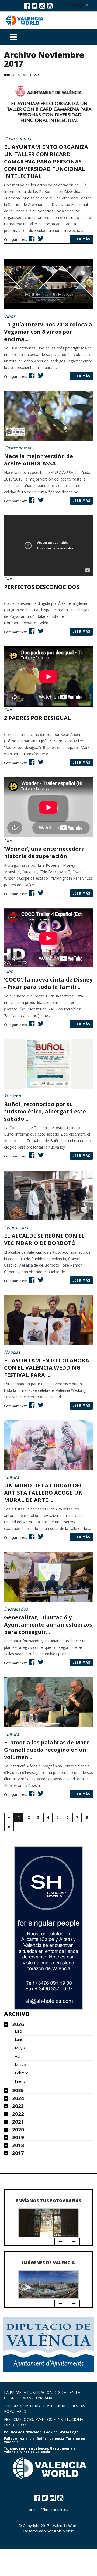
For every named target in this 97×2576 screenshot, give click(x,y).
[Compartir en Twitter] (40, 238)
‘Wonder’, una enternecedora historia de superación (44, 852)
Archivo (17, 2014)
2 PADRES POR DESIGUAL (37, 718)
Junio (19, 2040)
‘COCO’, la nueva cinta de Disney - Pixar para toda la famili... (48, 983)
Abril (19, 2056)
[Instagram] (42, 5)
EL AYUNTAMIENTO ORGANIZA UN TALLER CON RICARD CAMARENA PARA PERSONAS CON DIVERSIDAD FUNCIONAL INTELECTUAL (46, 161)
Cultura (12, 1477)
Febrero (22, 2073)
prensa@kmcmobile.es (48, 2509)
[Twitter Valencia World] (35, 5)
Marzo (20, 2065)
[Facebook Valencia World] (27, 5)
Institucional (17, 1227)
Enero (20, 2081)
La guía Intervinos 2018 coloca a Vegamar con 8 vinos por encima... (48, 332)
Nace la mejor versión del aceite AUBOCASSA (39, 460)
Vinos (10, 316)
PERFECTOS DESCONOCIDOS (42, 587)
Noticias (12, 1352)
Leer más (81, 239)
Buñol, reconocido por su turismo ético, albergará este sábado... (45, 1111)
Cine (8, 579)
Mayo (20, 2048)
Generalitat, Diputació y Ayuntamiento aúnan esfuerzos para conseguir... (48, 1625)
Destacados (16, 1609)
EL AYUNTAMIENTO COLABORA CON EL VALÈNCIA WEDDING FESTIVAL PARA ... (47, 1368)
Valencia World (66, 2526)
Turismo (13, 1096)
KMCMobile (64, 2531)
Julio (18, 2031)
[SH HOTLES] (48, 1928)
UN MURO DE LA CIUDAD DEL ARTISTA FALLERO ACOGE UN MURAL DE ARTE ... (44, 1493)
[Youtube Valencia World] (50, 5)
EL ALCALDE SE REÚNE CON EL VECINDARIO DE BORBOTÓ (44, 1239)
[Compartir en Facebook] (31, 238)
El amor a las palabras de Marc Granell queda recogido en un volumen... (47, 1750)
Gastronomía (18, 139)
